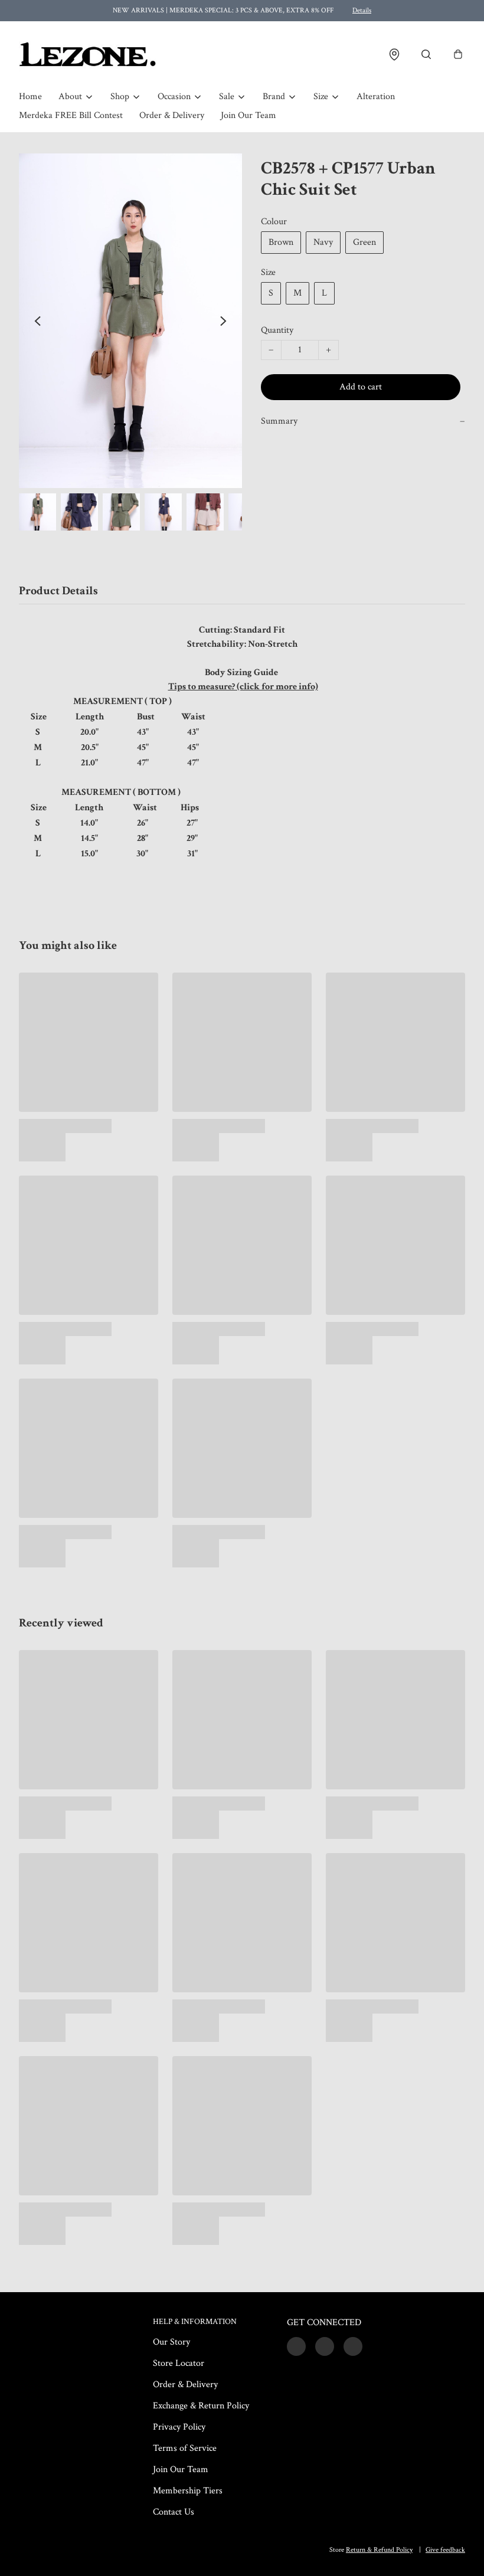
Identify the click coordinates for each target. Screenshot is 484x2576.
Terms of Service (185, 2448)
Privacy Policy (179, 2427)
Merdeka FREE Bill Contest (71, 115)
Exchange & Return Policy (201, 2406)
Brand (274, 96)
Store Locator (179, 2363)
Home (30, 96)
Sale (227, 96)
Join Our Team (248, 115)
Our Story (171, 2342)
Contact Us (174, 2512)
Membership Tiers (188, 2491)
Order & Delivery (172, 115)
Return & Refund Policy (379, 2550)
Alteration (376, 96)
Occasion (174, 96)
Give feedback (445, 2550)
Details (362, 10)
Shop (120, 96)
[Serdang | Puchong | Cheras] (88, 54)
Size (321, 96)
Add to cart (361, 387)
